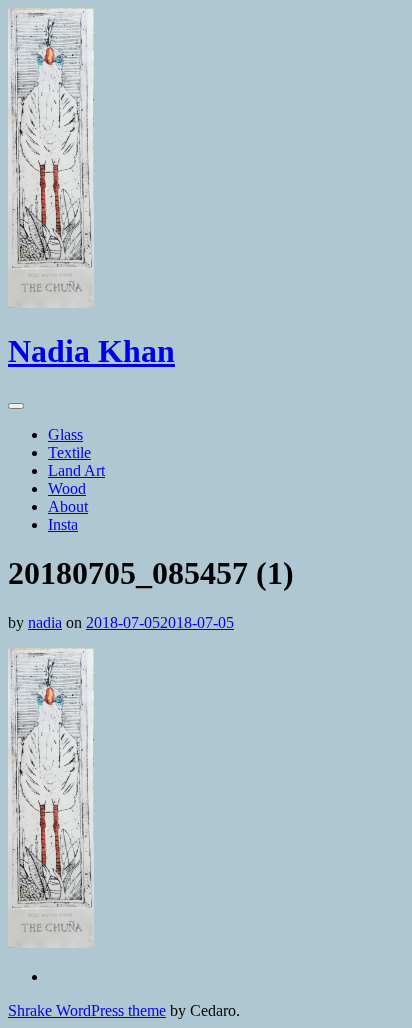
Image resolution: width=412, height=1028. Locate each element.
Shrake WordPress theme (87, 1010)
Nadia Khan (91, 351)
